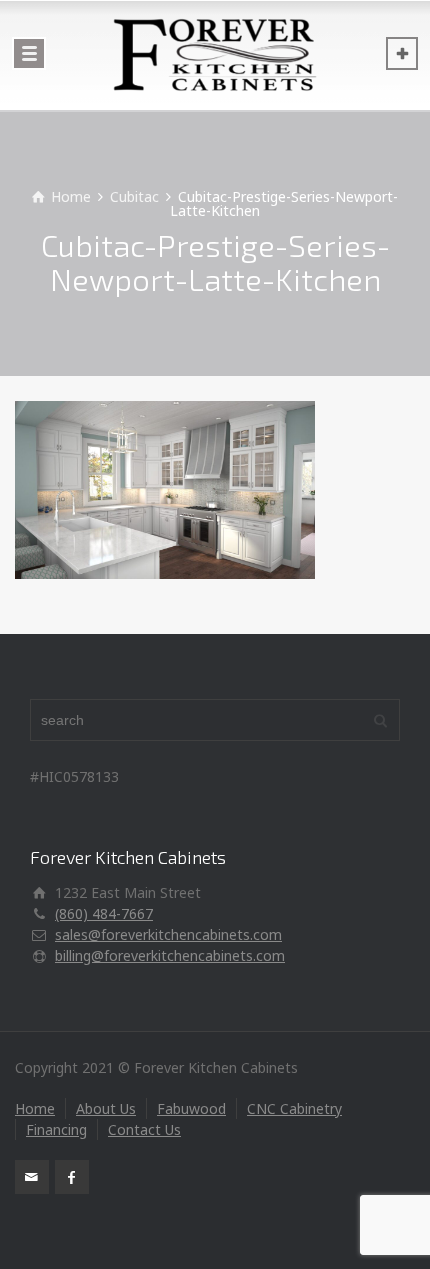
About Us (106, 1108)
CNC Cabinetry (294, 1108)
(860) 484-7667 (104, 913)
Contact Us (144, 1129)
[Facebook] (72, 1177)
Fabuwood (191, 1108)
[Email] (32, 1177)
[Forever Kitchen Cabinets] (215, 55)
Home (35, 1108)
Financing (56, 1129)
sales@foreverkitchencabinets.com (168, 934)
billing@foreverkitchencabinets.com (170, 955)
